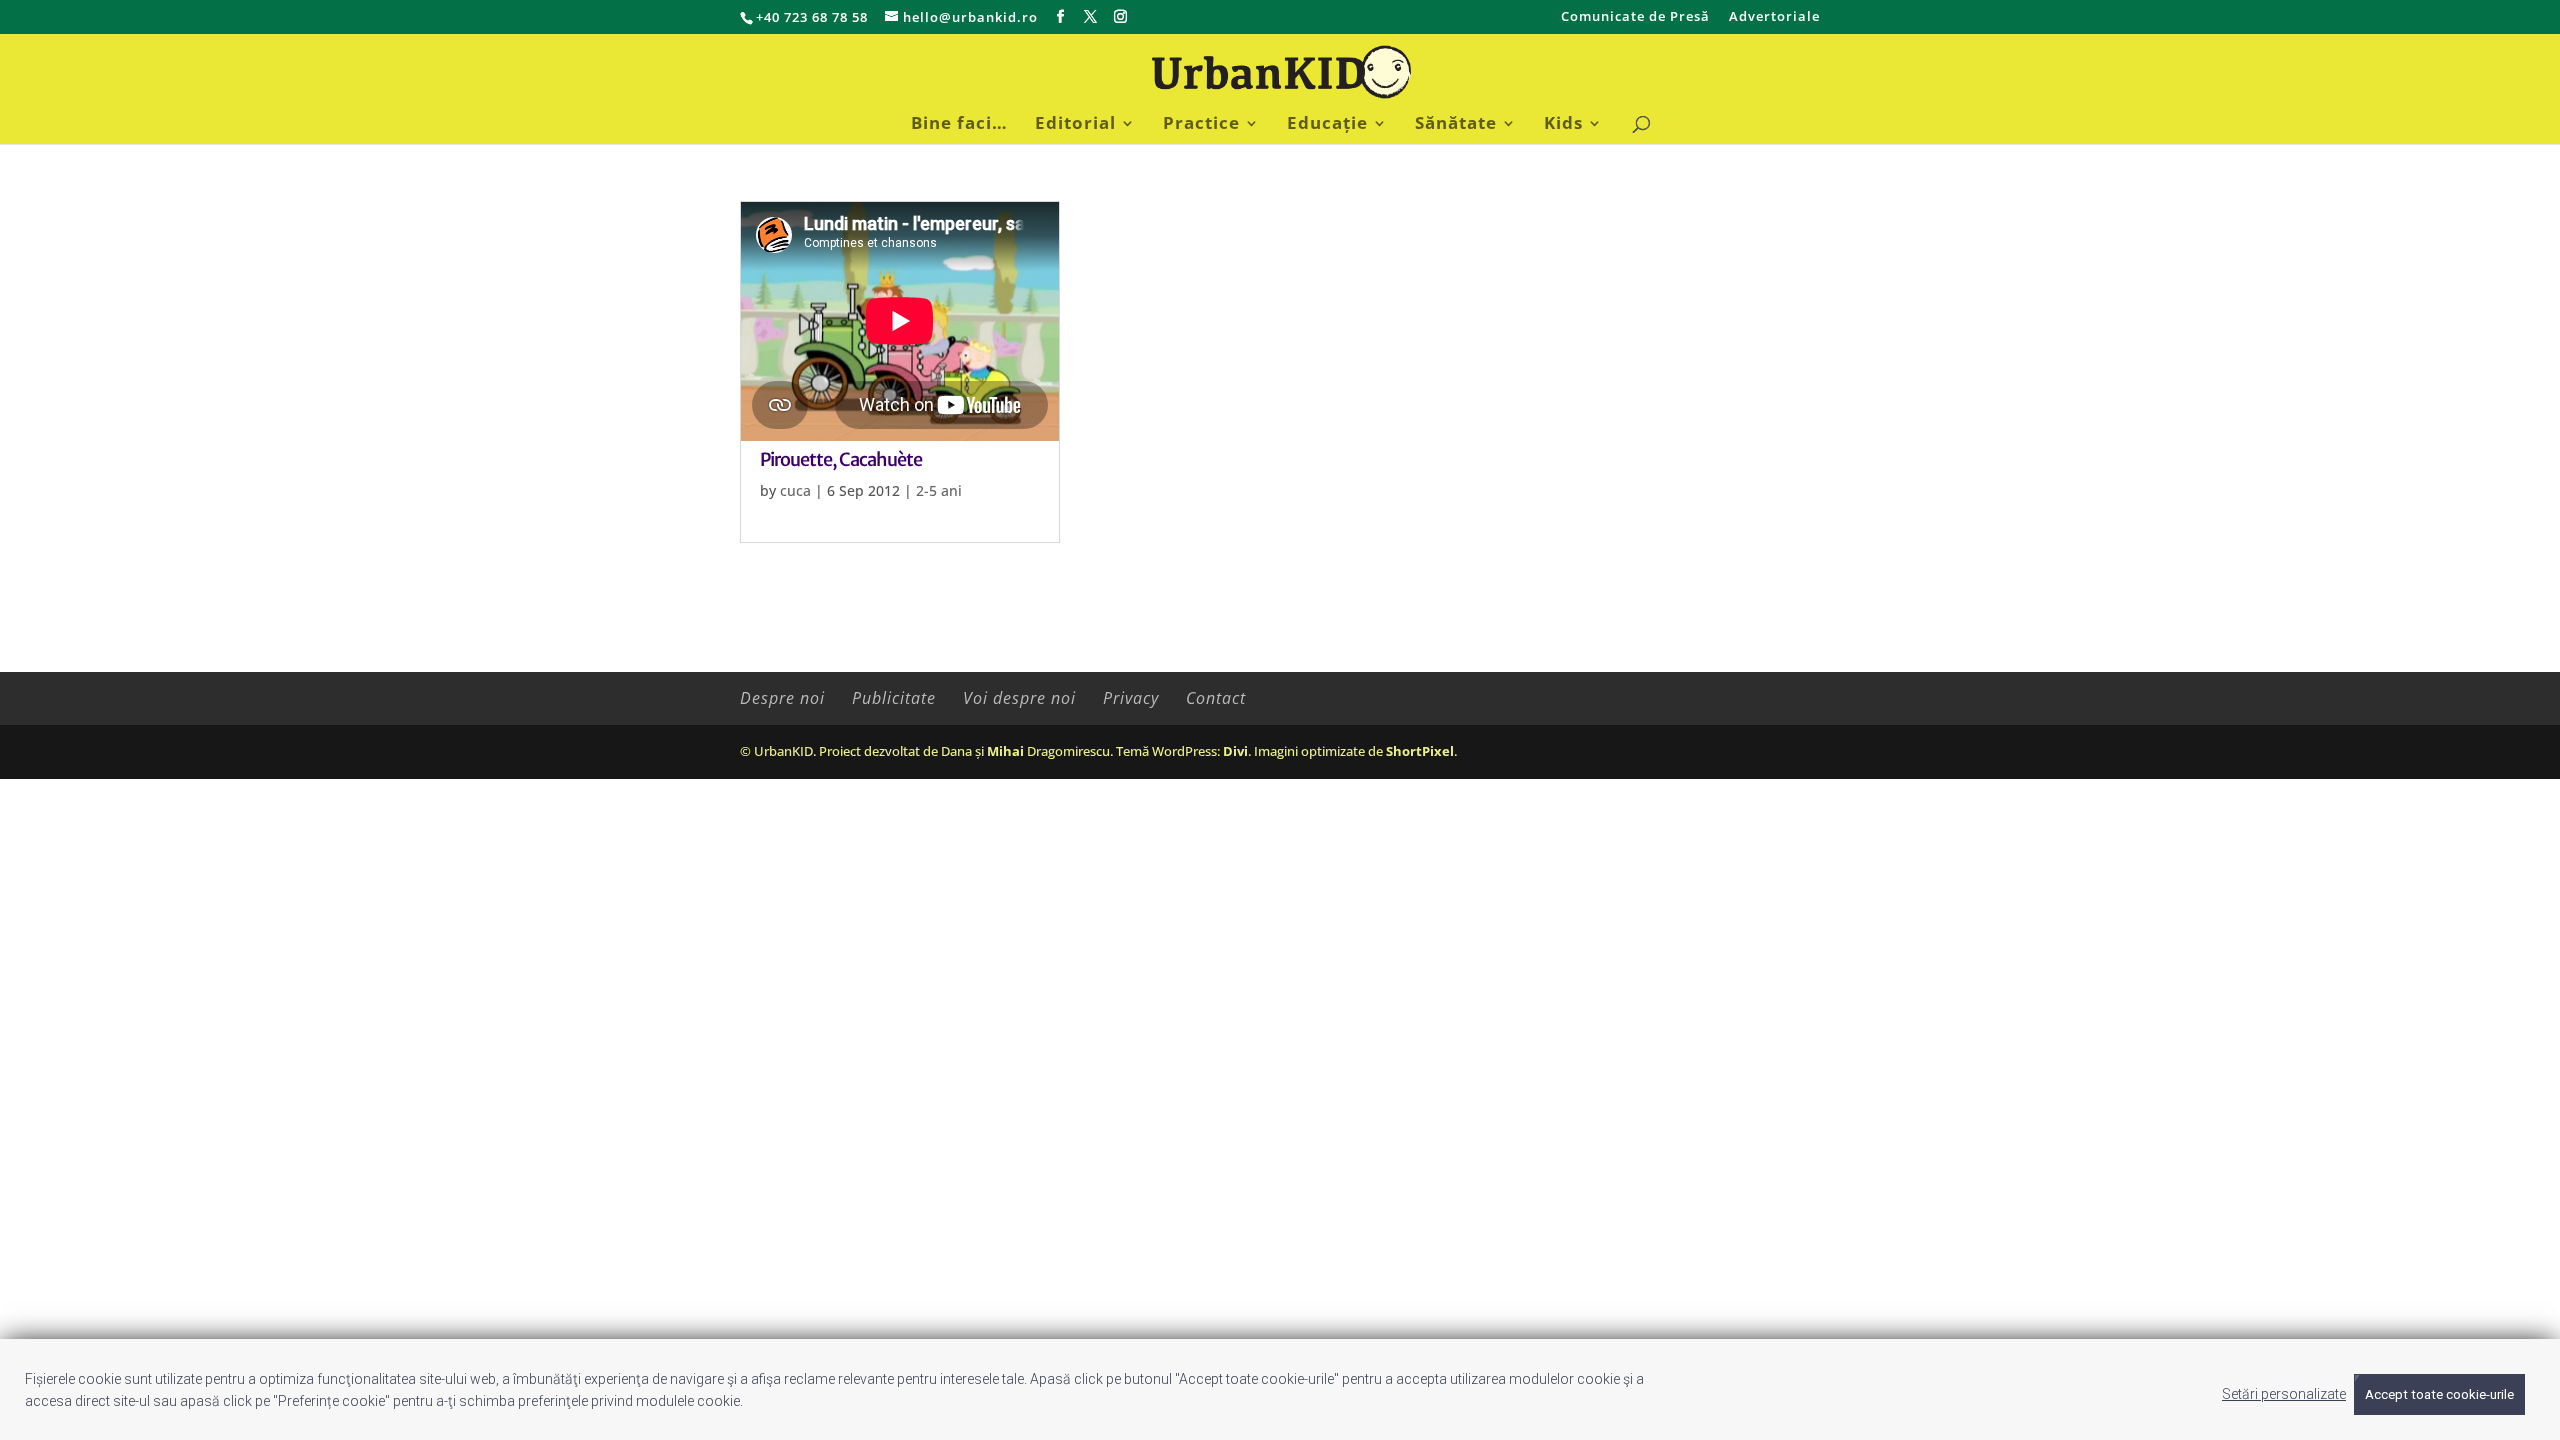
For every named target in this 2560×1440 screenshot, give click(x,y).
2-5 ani (939, 490)
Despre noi (782, 698)
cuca (795, 490)
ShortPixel (1420, 751)
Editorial (1075, 125)
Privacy (1131, 698)
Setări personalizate (2284, 1394)
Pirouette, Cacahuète (841, 459)
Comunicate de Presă (1635, 17)
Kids (1563, 125)
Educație (1327, 125)
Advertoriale (1774, 17)
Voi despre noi (1019, 698)
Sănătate (1456, 125)
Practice (1201, 125)
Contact (1216, 698)
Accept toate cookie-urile (2439, 1394)
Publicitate (894, 698)
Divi (1235, 751)
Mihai (1005, 751)
